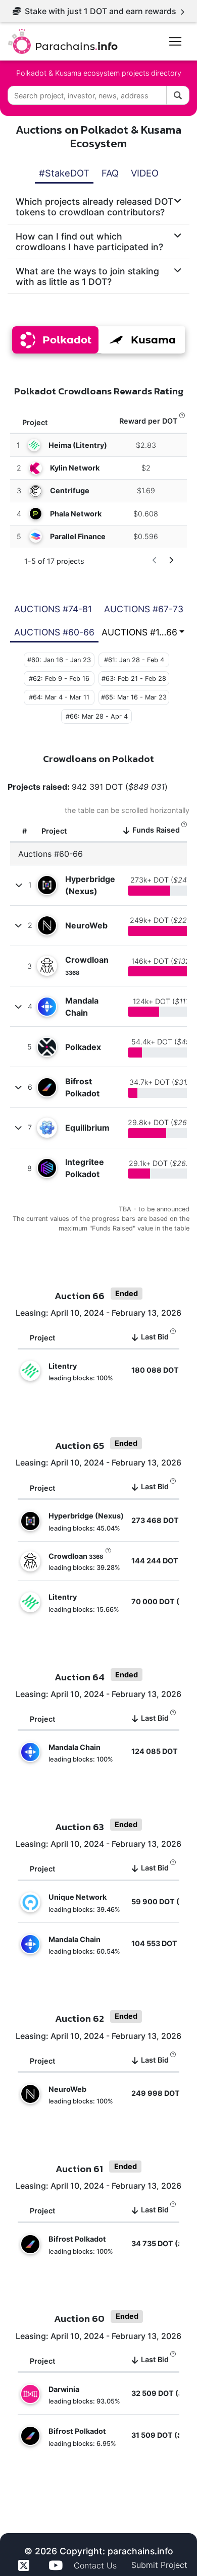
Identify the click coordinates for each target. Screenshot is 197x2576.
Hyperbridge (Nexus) (90, 885)
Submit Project (159, 2565)
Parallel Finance (78, 536)
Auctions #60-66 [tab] (54, 632)
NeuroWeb (86, 925)
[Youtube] (57, 2565)
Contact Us (96, 2565)
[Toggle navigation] (175, 41)
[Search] (178, 95)
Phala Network (76, 514)
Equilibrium (87, 1128)
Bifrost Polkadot (82, 1087)
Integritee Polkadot (85, 1168)
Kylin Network (75, 468)
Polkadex (83, 1047)
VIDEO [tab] (145, 173)
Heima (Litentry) (78, 445)
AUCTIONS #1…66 (139, 632)
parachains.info (140, 2551)
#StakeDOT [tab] (64, 173)
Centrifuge (70, 490)
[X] (25, 2565)
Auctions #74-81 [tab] (53, 609)
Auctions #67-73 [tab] (144, 609)
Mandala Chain (82, 1007)
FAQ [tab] (110, 173)
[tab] (98, 207)
